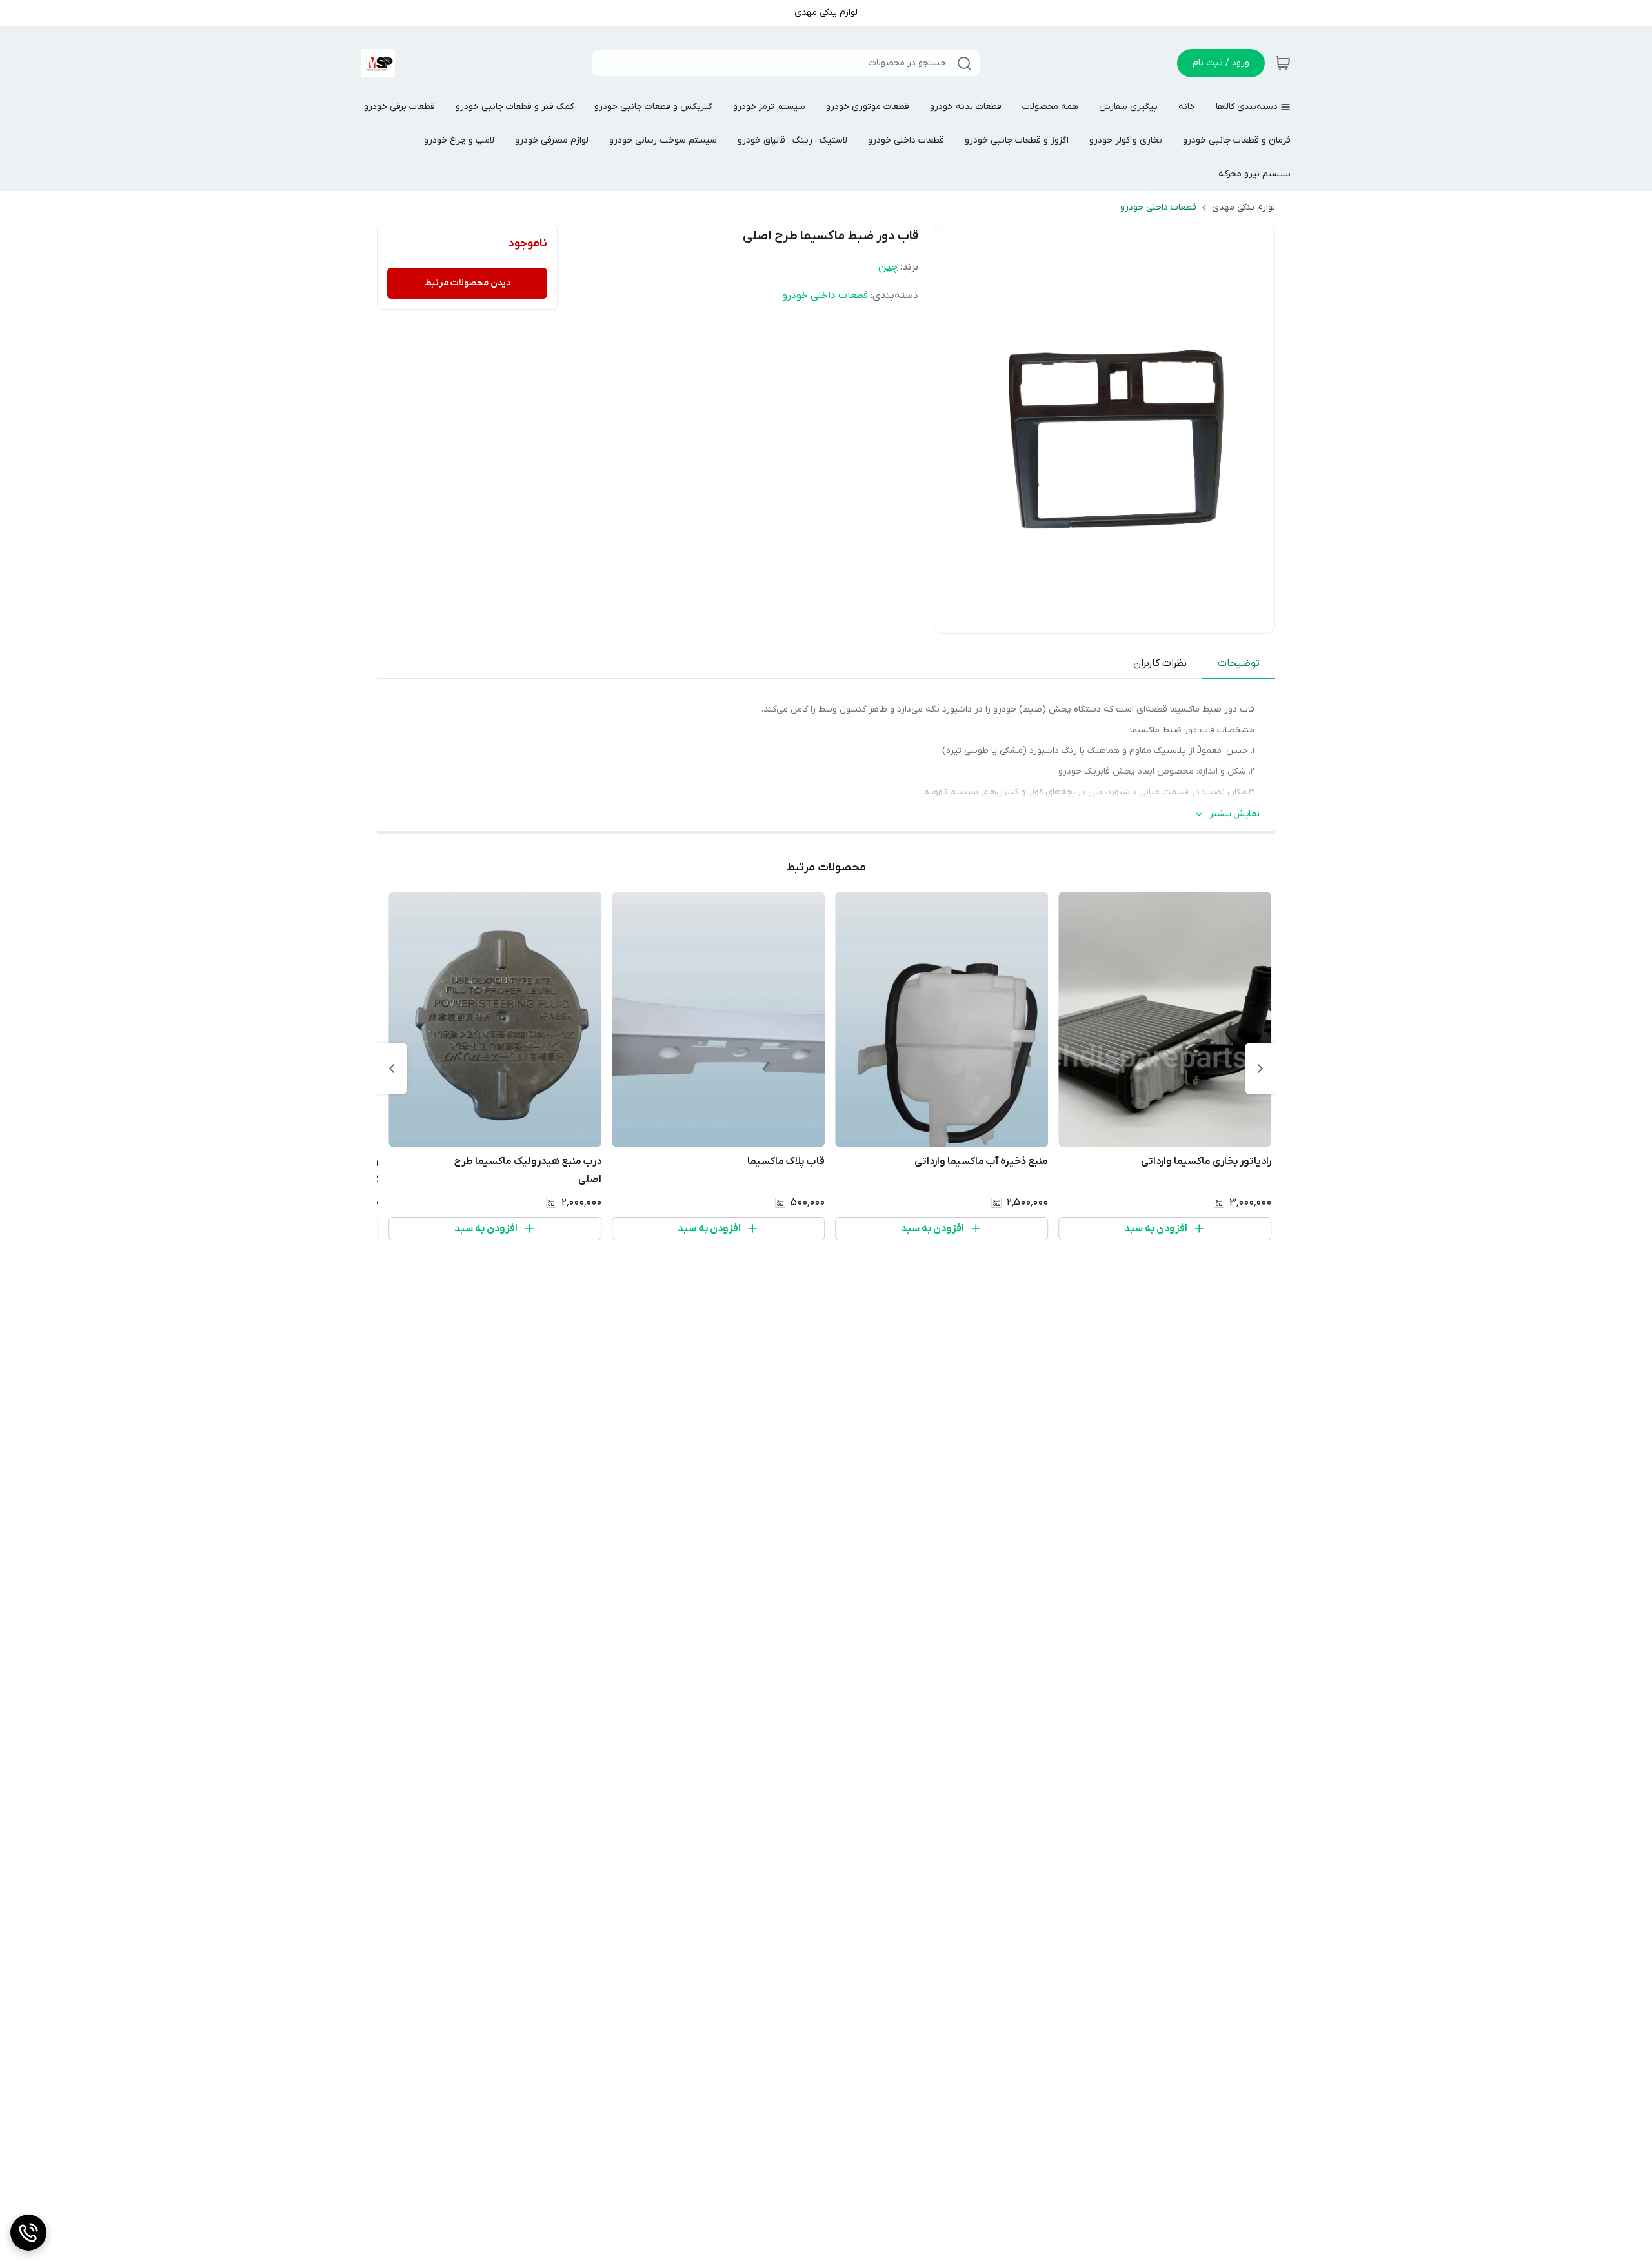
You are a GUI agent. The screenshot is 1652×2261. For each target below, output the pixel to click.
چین (888, 267)
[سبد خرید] (1283, 63)
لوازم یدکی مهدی (1244, 207)
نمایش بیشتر (1234, 814)
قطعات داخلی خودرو (1158, 207)
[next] (392, 1069)
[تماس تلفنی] (28, 2233)
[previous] (1260, 1069)
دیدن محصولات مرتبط (468, 283)
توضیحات (1239, 663)
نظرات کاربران (1160, 663)
